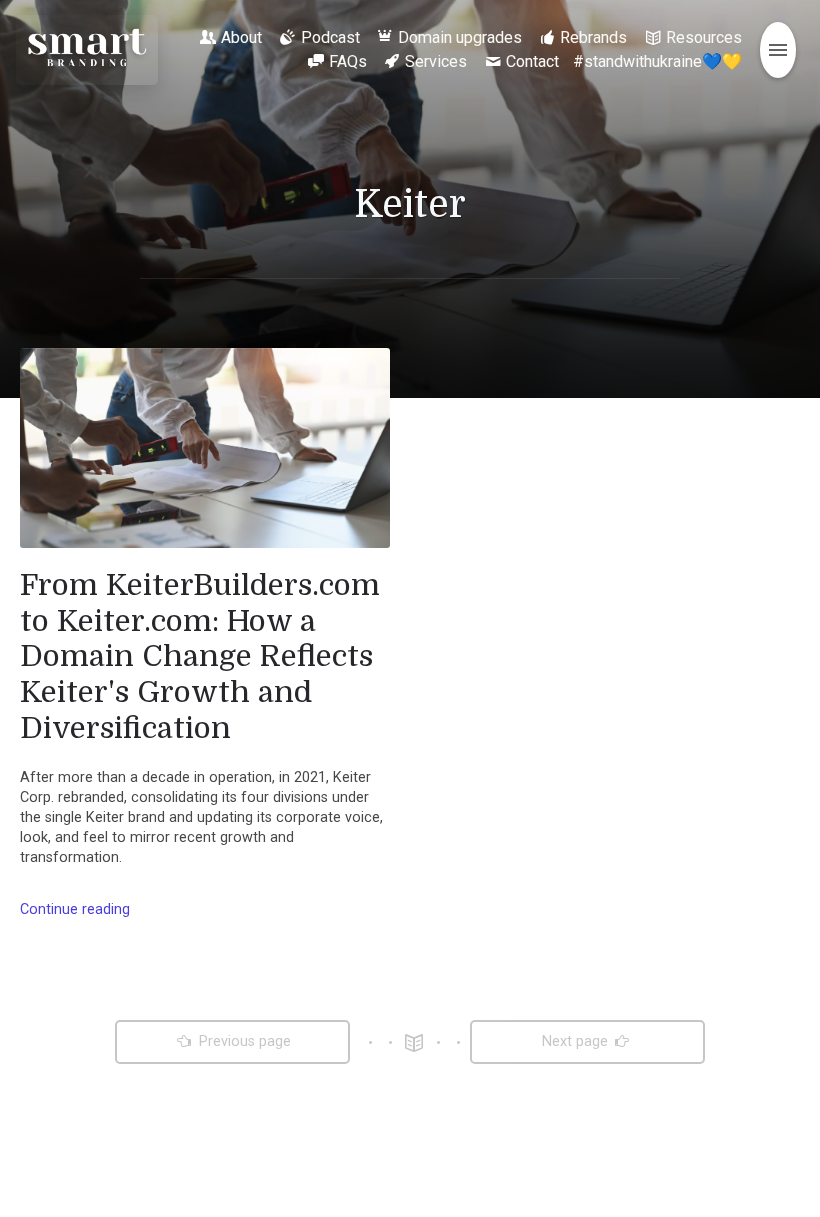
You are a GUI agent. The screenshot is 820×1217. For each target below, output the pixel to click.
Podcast (330, 37)
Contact (532, 61)
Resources (704, 37)
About (241, 37)
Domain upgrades (460, 37)
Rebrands (593, 37)
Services (436, 61)
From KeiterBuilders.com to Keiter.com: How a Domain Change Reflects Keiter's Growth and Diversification (200, 656)
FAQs (348, 61)
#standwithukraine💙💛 (657, 61)
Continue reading (75, 909)
